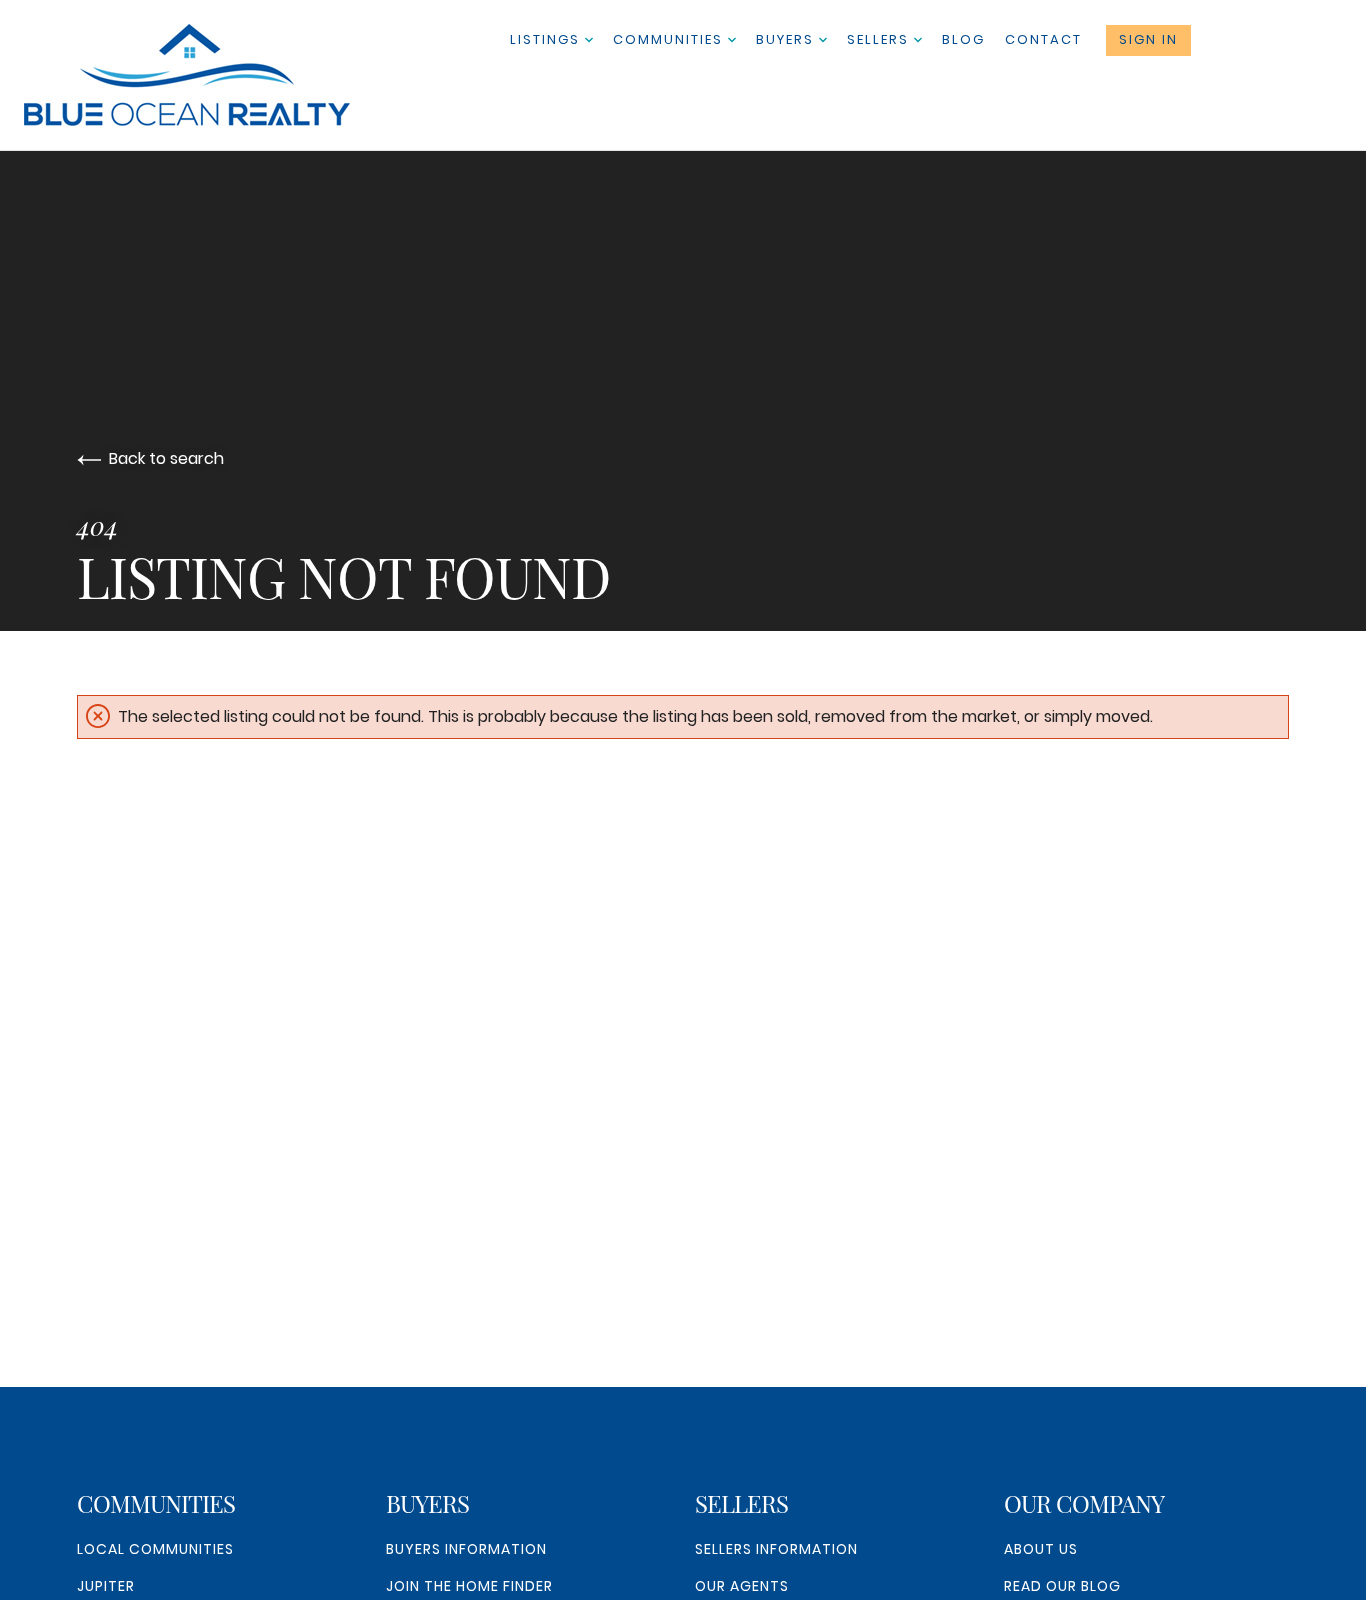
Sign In (1148, 39)
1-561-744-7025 (1274, 40)
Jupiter (106, 1586)
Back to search (166, 458)
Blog (963, 39)
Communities (670, 39)
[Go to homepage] (207, 75)
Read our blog (1062, 1586)
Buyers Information (466, 1549)
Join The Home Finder (469, 1586)
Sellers (880, 39)
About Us (1041, 1549)
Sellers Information (776, 1549)
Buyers (787, 39)
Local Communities (155, 1549)
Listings (547, 39)
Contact (1043, 39)
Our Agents (742, 1586)
